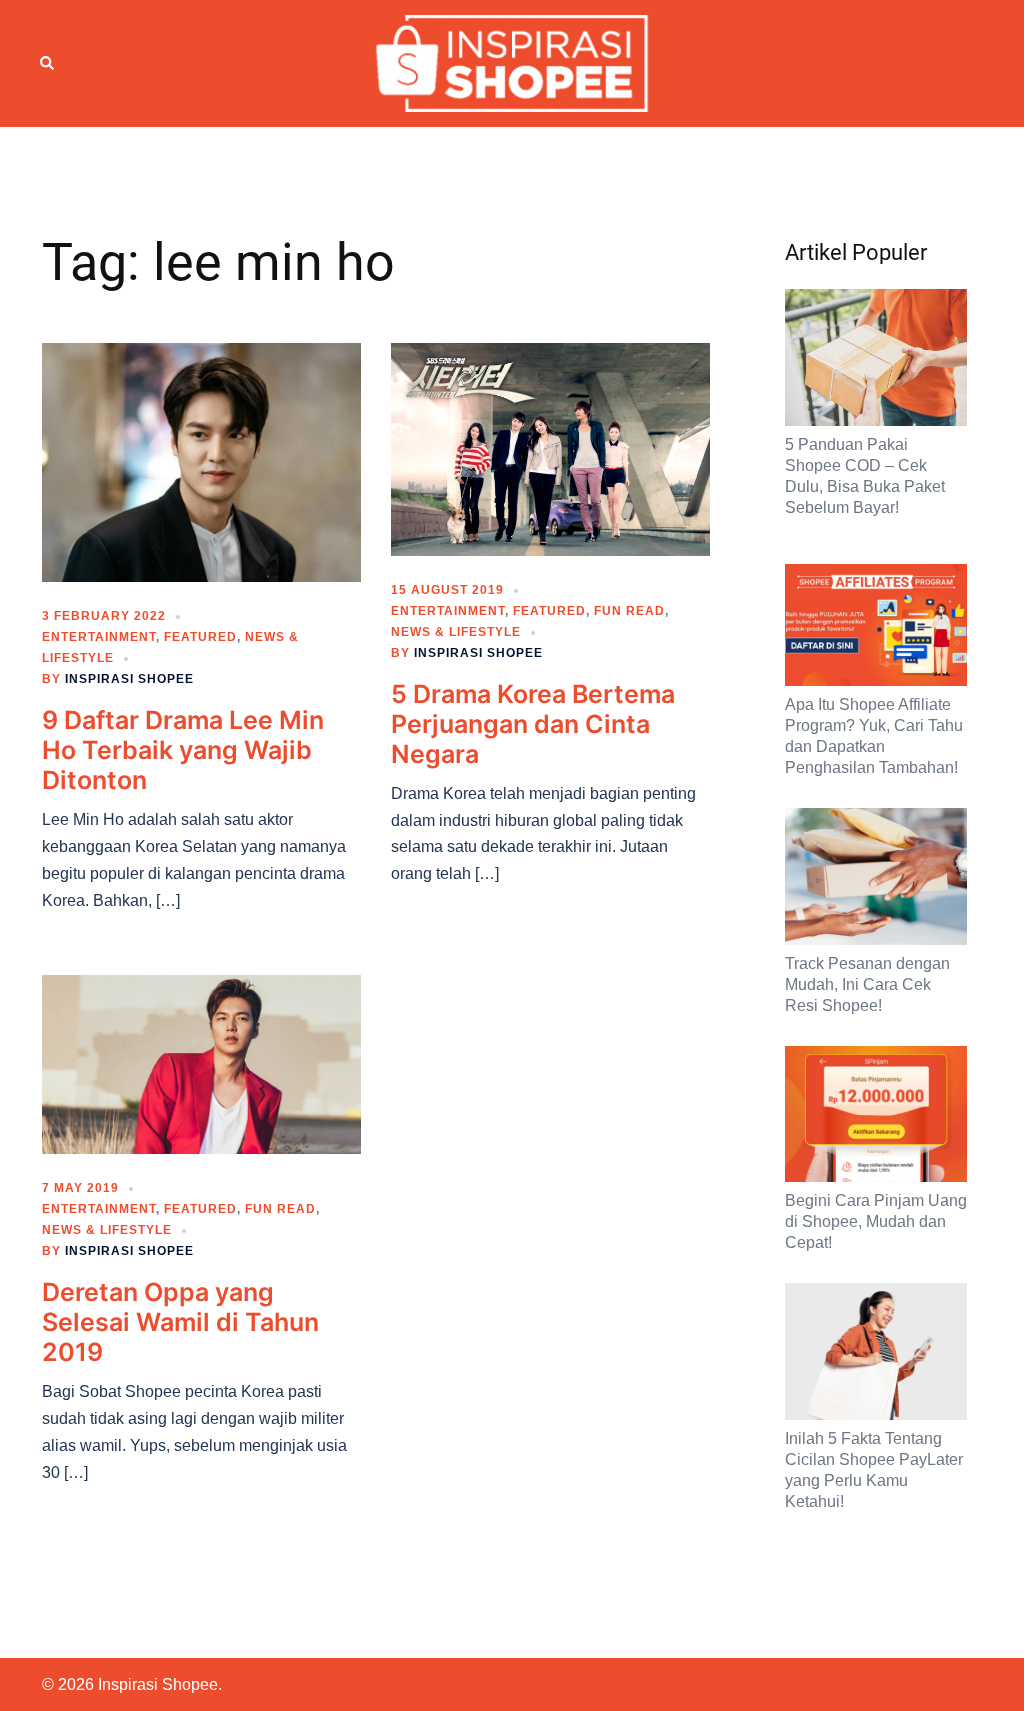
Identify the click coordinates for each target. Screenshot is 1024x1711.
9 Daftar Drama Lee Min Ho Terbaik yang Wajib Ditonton (183, 750)
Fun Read (629, 611)
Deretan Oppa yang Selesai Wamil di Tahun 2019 (180, 1322)
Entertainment (99, 637)
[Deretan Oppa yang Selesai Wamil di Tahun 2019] (201, 1063)
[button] (48, 63)
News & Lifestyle (456, 632)
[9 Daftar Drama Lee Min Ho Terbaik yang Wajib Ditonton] (201, 461)
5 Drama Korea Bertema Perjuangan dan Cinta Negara (533, 724)
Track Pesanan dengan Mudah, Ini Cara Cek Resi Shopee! (867, 984)
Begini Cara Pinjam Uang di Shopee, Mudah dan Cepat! (876, 1221)
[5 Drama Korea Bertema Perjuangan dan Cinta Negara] (550, 448)
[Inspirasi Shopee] (512, 62)
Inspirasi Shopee (129, 679)
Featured (200, 637)
